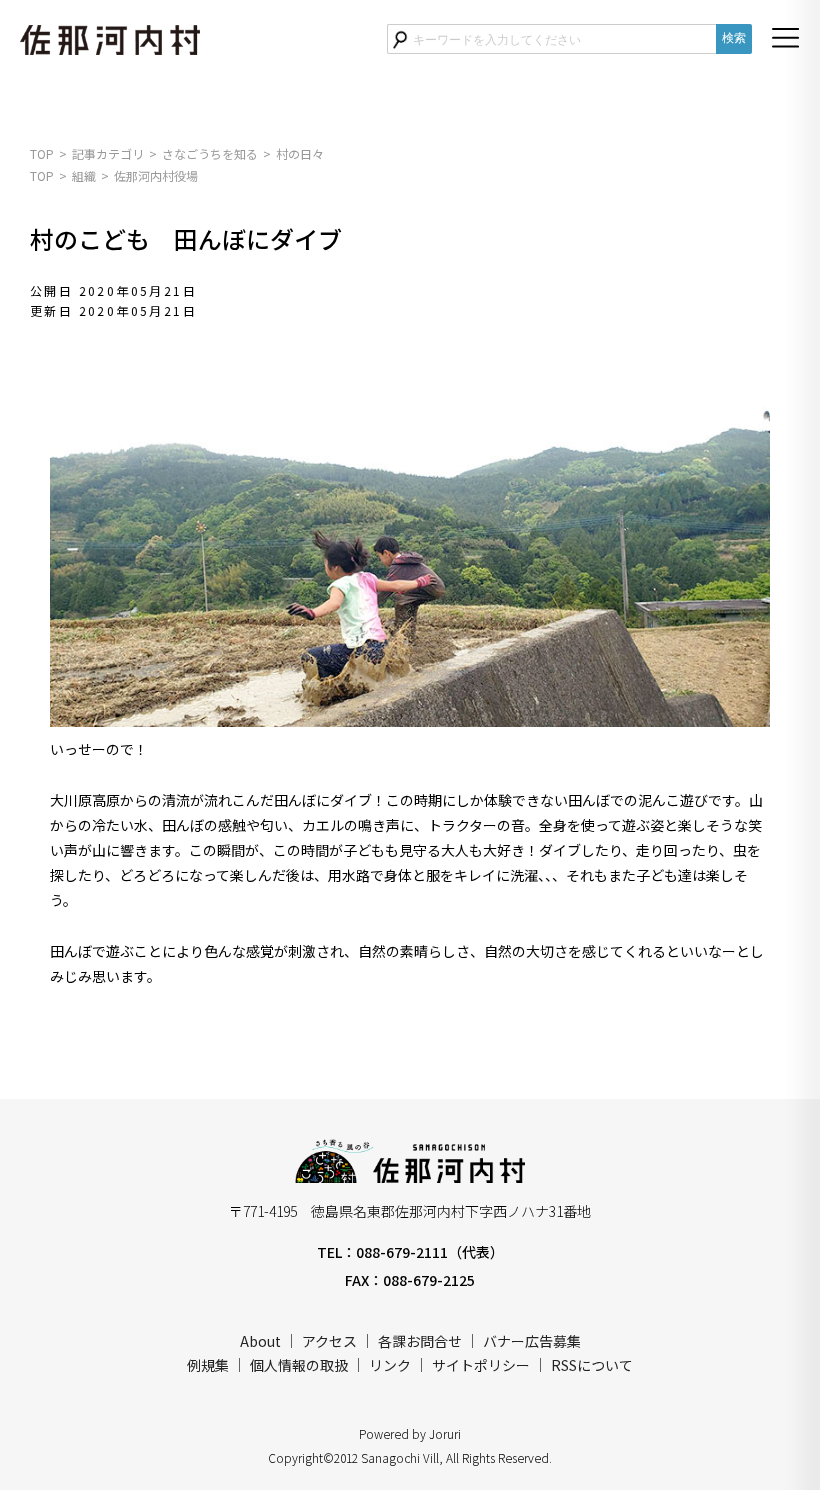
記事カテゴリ (108, 153)
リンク (390, 1365)
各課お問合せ (420, 1341)
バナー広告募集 (532, 1341)
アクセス (329, 1341)
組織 (84, 175)
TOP (42, 153)
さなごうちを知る (210, 153)
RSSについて (592, 1365)
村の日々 (300, 153)
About (260, 1341)
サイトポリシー (481, 1365)
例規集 (208, 1365)
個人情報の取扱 (299, 1365)
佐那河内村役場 (156, 175)
